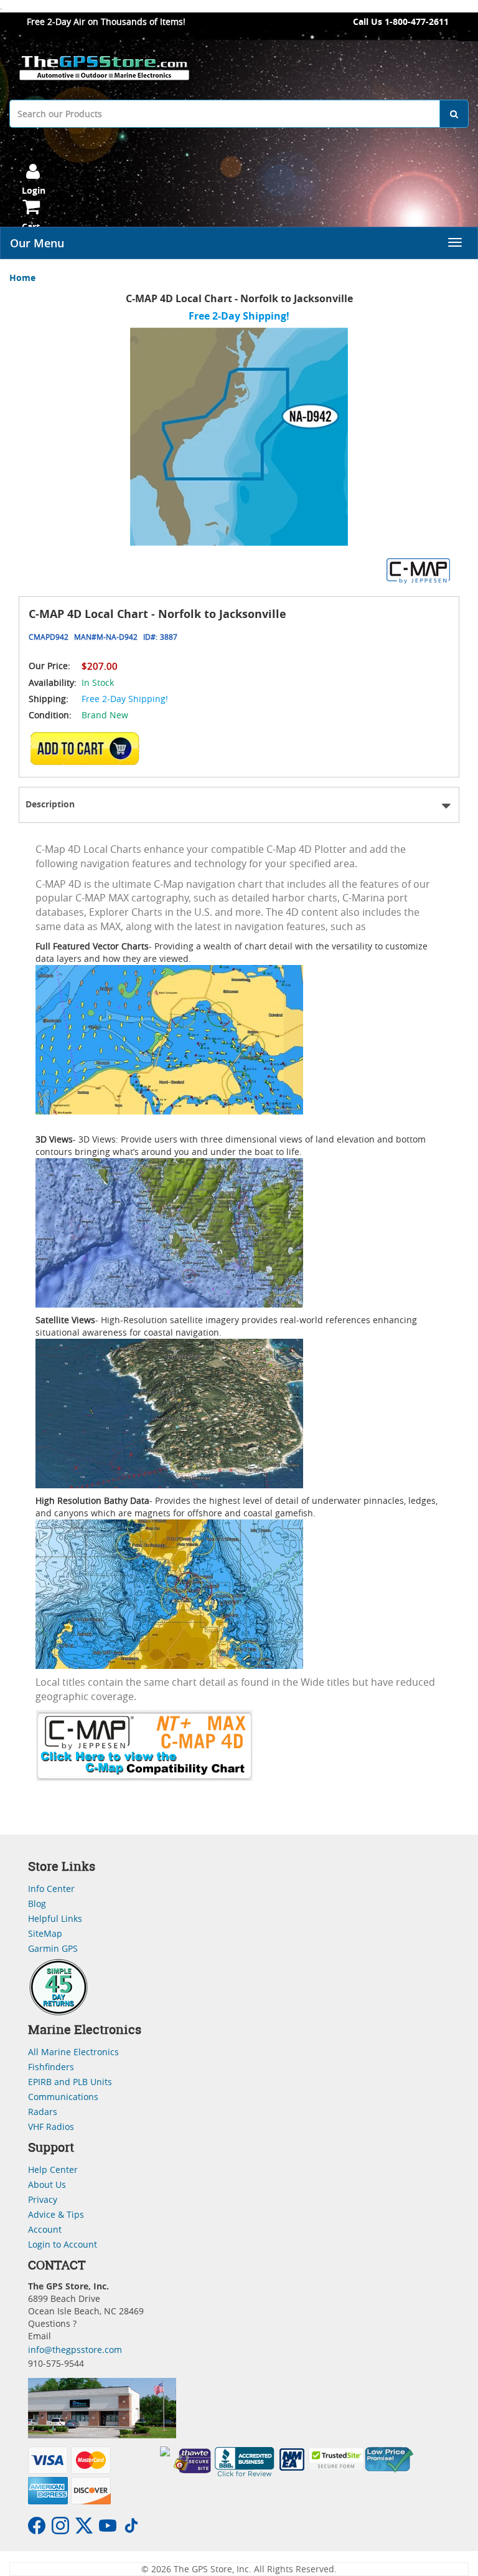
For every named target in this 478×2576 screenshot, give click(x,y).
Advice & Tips (56, 2214)
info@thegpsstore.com (75, 2350)
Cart (31, 226)
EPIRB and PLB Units (70, 2082)
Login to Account (63, 2244)
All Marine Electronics (73, 2052)
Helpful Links (55, 1918)
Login (34, 190)
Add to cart (87, 748)
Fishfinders (51, 2067)
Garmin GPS (53, 1948)
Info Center (51, 1889)
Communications (63, 2097)
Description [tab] (50, 804)
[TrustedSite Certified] (337, 2459)
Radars (43, 2112)
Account (45, 2229)
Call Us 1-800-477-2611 (401, 21)
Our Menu (37, 243)
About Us (47, 2184)
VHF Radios (51, 2127)
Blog (37, 1903)
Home (22, 278)
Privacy (43, 2199)
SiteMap (45, 1933)
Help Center (53, 2170)
